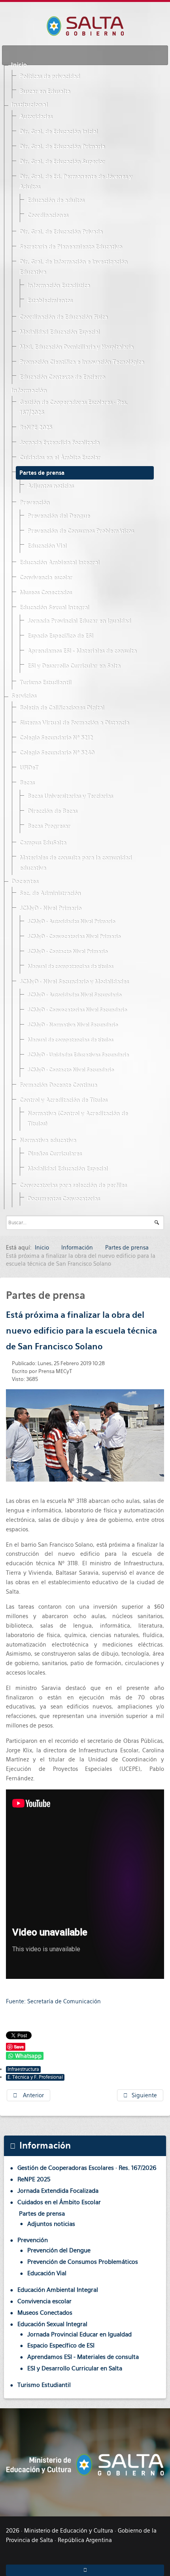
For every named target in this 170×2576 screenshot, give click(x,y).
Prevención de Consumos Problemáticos (80, 531)
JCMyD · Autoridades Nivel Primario (71, 922)
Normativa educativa (48, 1141)
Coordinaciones (48, 215)
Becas (27, 783)
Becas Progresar (49, 826)
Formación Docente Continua (58, 1085)
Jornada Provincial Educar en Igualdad (79, 621)
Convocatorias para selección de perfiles (73, 1186)
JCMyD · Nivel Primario (50, 909)
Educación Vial (47, 546)
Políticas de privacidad (50, 77)
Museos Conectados (45, 593)
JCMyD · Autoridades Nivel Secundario (74, 995)
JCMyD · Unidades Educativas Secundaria (78, 1055)
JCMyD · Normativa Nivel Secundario (73, 1025)
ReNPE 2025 (36, 428)
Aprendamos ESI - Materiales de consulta (82, 651)
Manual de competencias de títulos (70, 967)
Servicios (24, 696)
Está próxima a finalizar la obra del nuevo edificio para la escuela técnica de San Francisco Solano (81, 1331)
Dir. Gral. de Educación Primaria (62, 147)
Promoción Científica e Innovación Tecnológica (82, 362)
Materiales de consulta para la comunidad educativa (76, 863)
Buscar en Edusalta (45, 92)
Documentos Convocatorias (63, 1199)
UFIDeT (29, 768)
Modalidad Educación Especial (59, 332)
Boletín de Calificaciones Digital (62, 708)
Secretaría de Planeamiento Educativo (71, 247)
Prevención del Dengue (59, 516)
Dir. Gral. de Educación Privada (61, 232)
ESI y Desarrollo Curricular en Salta (74, 666)
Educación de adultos (56, 200)
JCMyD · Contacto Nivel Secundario (71, 1070)
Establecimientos (50, 301)
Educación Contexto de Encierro (62, 377)
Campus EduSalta (43, 843)
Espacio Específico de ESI (60, 636)
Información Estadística (59, 286)
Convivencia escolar (46, 578)
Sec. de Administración (50, 894)
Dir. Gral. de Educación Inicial (59, 132)
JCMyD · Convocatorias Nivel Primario (74, 937)
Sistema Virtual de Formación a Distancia (74, 723)
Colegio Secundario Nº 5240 (57, 753)
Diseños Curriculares (54, 1154)
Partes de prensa (42, 473)
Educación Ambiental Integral (59, 563)
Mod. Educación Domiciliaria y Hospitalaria (76, 347)
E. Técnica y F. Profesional (35, 2077)
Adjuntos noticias (50, 486)
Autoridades (36, 117)
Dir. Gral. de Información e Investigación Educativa (73, 267)
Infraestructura (23, 2069)
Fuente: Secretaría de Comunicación (53, 2001)
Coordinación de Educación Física (63, 317)
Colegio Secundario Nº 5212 (56, 738)
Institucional (29, 105)
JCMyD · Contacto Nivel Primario (67, 952)
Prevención (34, 503)
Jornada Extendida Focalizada (59, 443)
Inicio (19, 65)
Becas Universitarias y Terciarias (70, 796)
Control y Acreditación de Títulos (63, 1100)
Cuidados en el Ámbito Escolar (60, 458)
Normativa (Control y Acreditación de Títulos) (77, 1119)
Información (29, 391)
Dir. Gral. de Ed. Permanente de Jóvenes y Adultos (76, 182)
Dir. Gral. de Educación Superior (62, 162)
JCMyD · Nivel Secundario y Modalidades (74, 982)
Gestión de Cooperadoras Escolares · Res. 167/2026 (73, 408)
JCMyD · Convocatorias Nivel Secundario (77, 1010)
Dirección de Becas (52, 811)
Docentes (25, 882)
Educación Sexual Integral (54, 608)
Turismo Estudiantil (45, 683)
